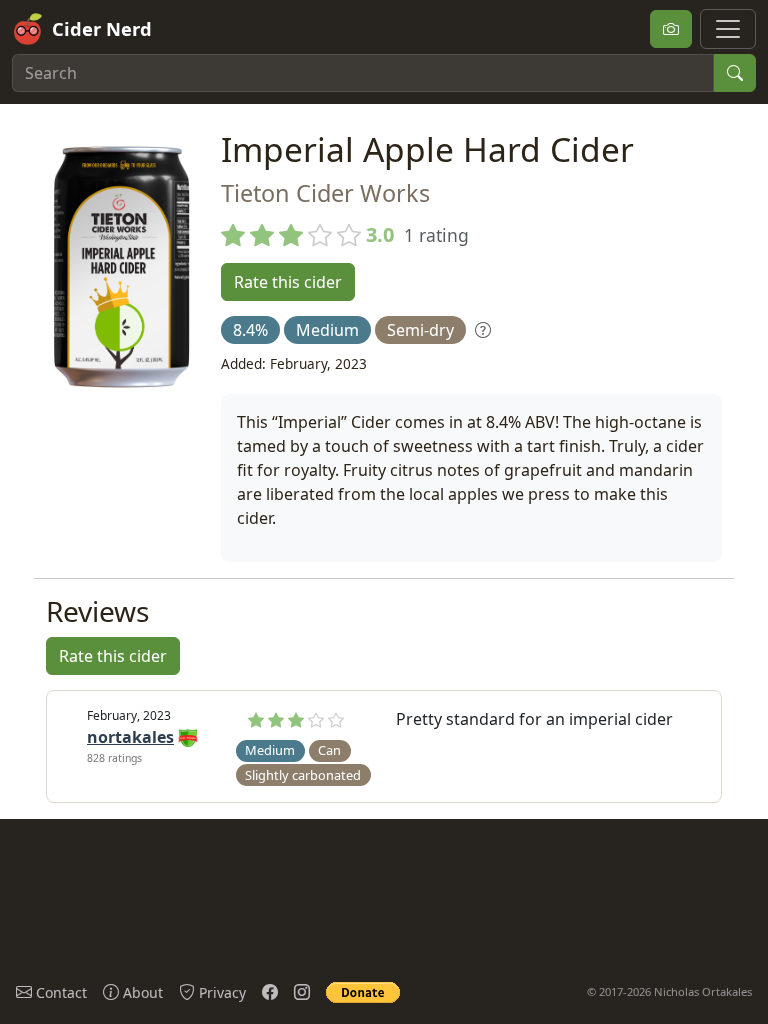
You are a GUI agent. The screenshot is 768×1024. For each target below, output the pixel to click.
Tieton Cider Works (325, 193)
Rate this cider (288, 282)
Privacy (220, 992)
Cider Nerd (102, 28)
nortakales (130, 737)
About (141, 992)
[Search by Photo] (671, 29)
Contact (59, 992)
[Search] (735, 73)
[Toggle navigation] (728, 29)
